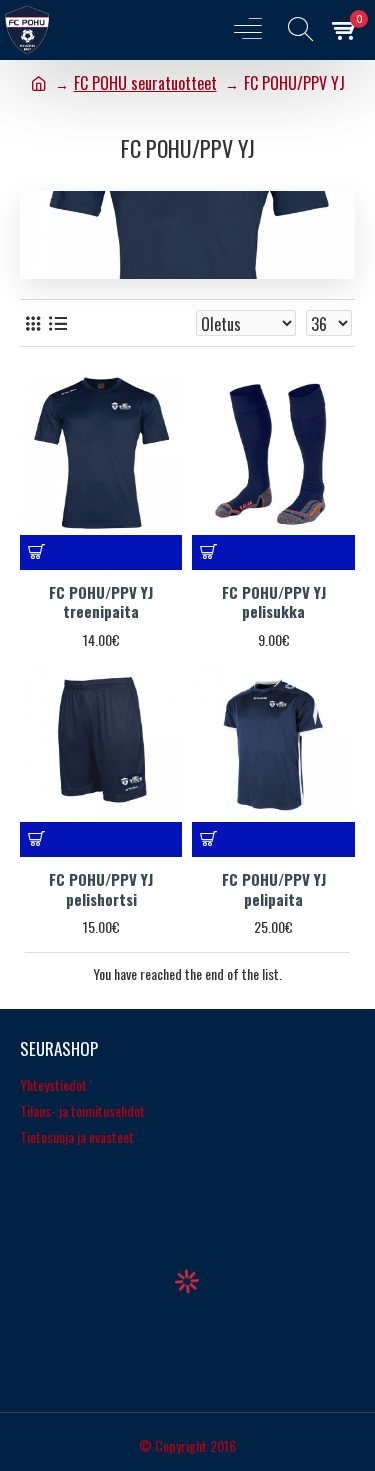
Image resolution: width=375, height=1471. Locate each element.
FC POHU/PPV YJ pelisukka (274, 602)
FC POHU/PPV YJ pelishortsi (101, 889)
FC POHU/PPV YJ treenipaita (101, 602)
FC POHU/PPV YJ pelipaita (274, 889)
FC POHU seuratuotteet (145, 83)
